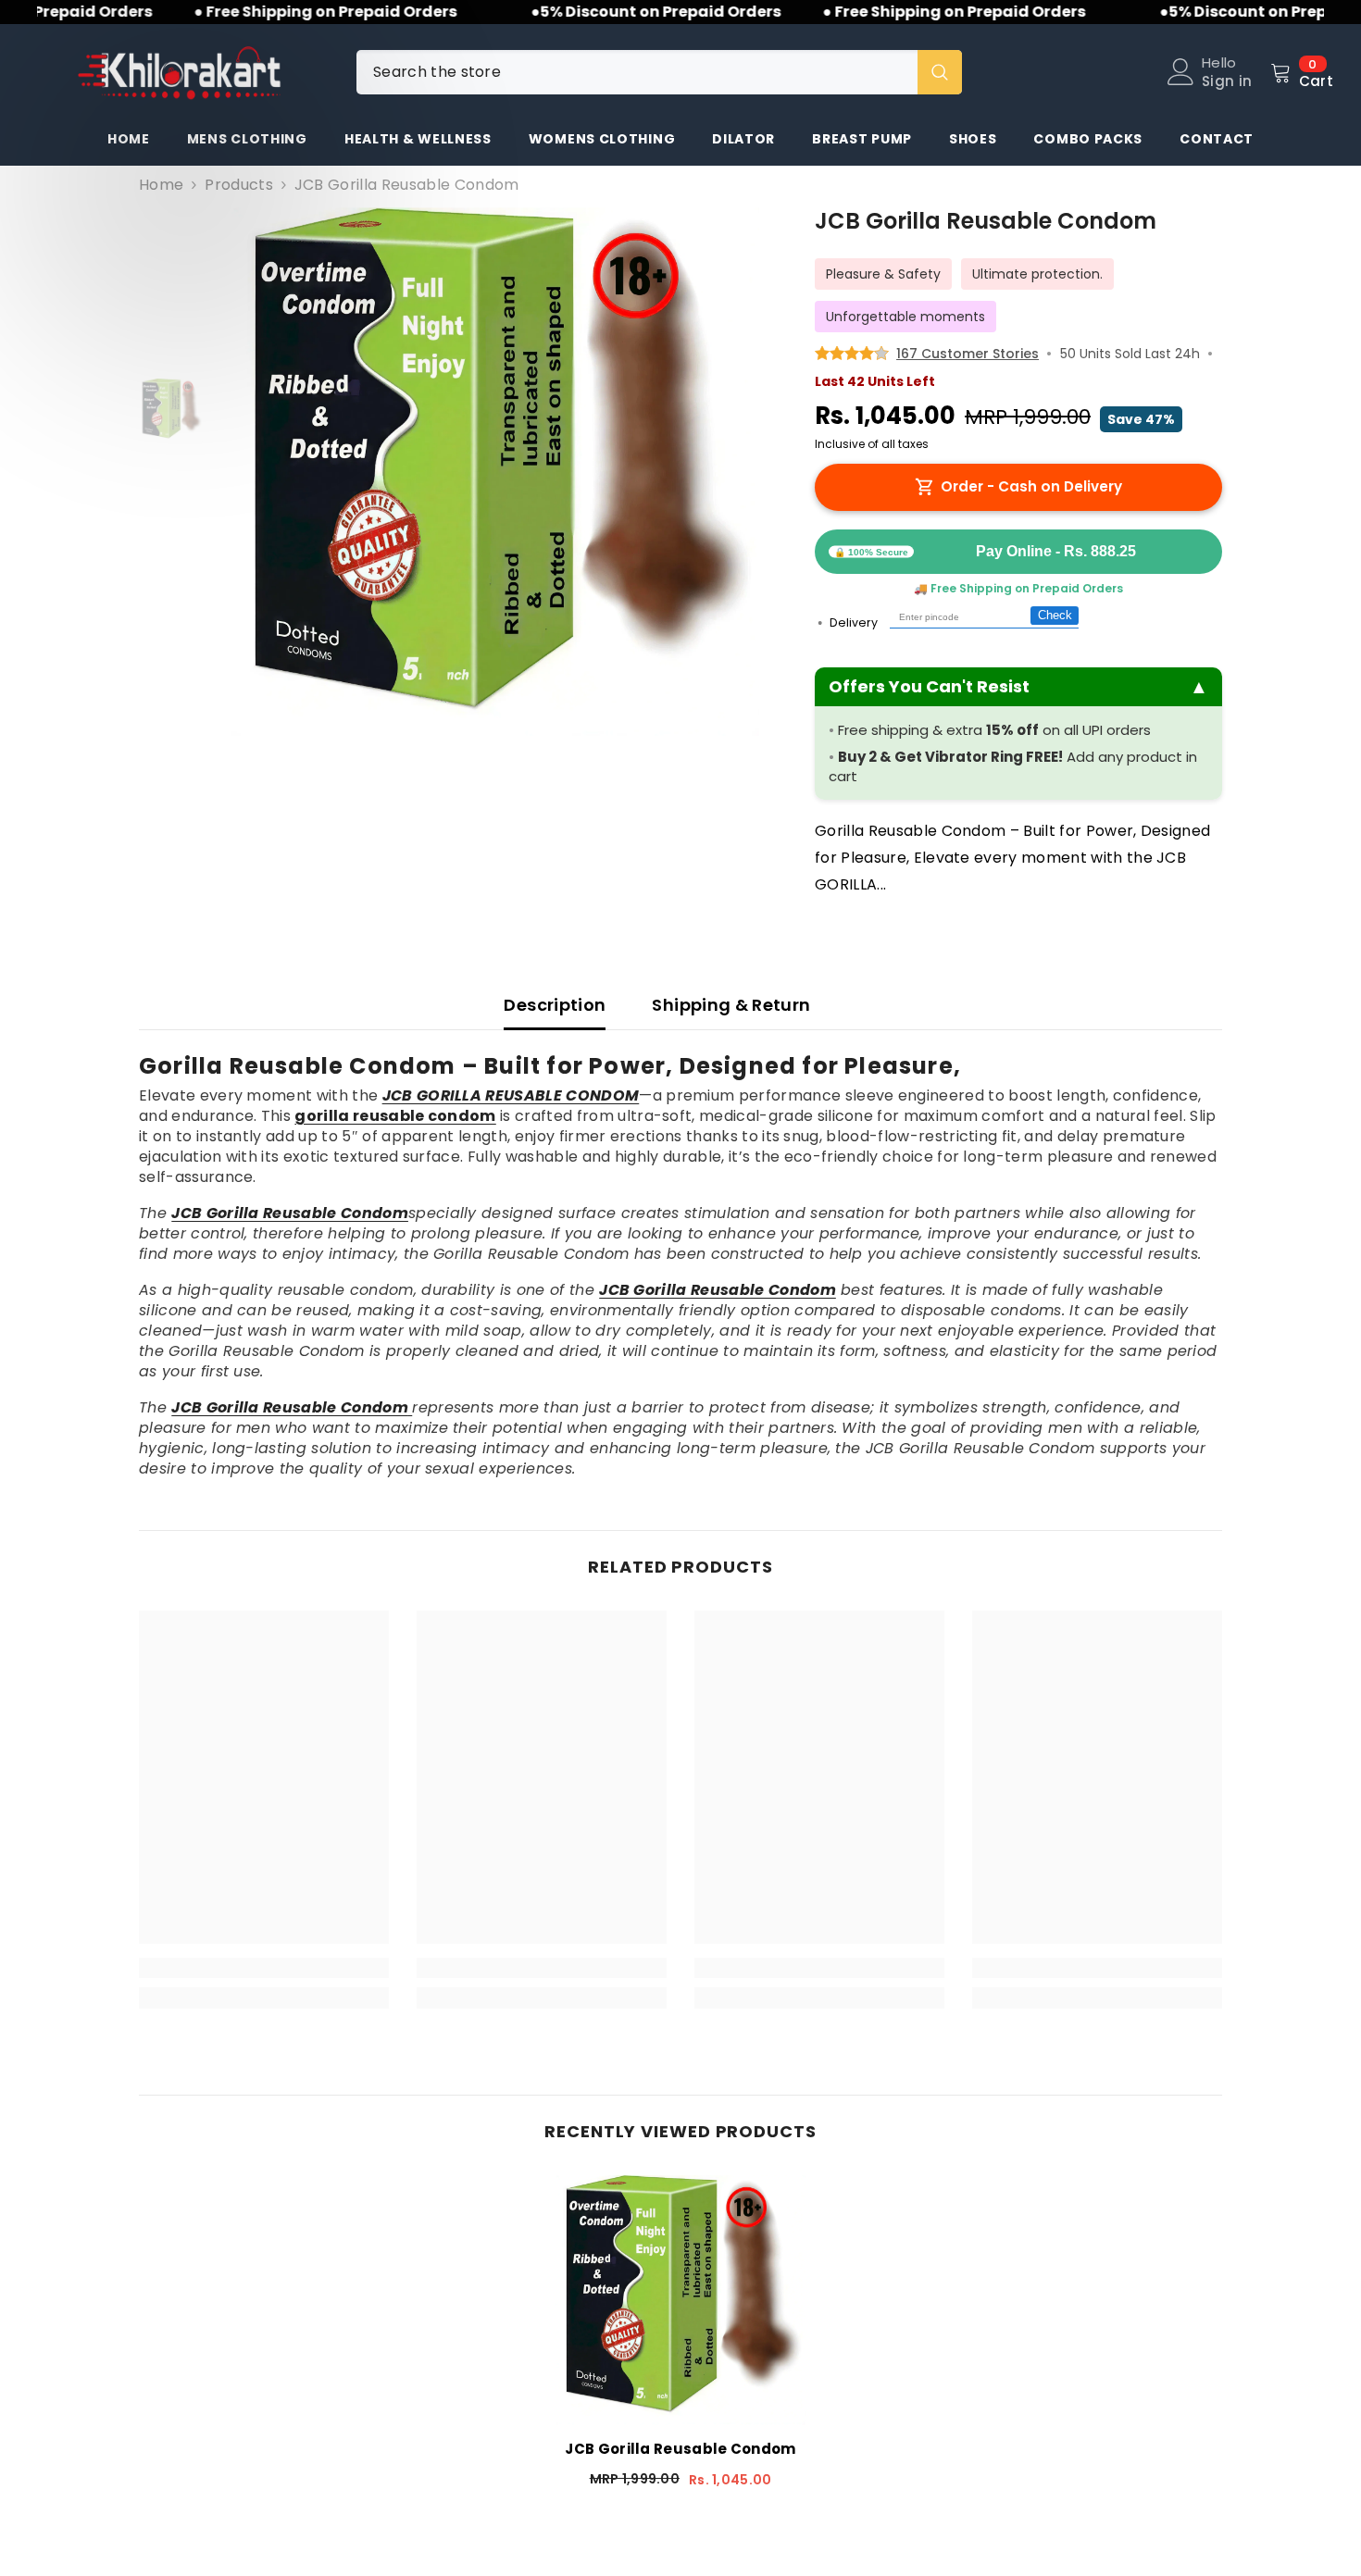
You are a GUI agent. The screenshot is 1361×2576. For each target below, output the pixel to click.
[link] (264, 1968)
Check (1055, 616)
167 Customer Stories (968, 354)
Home (161, 185)
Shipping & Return (731, 1005)
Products (239, 185)
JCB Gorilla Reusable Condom (680, 2449)
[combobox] (637, 72)
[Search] (659, 72)
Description (555, 1005)
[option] (496, 472)
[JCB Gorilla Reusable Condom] (680, 2300)
